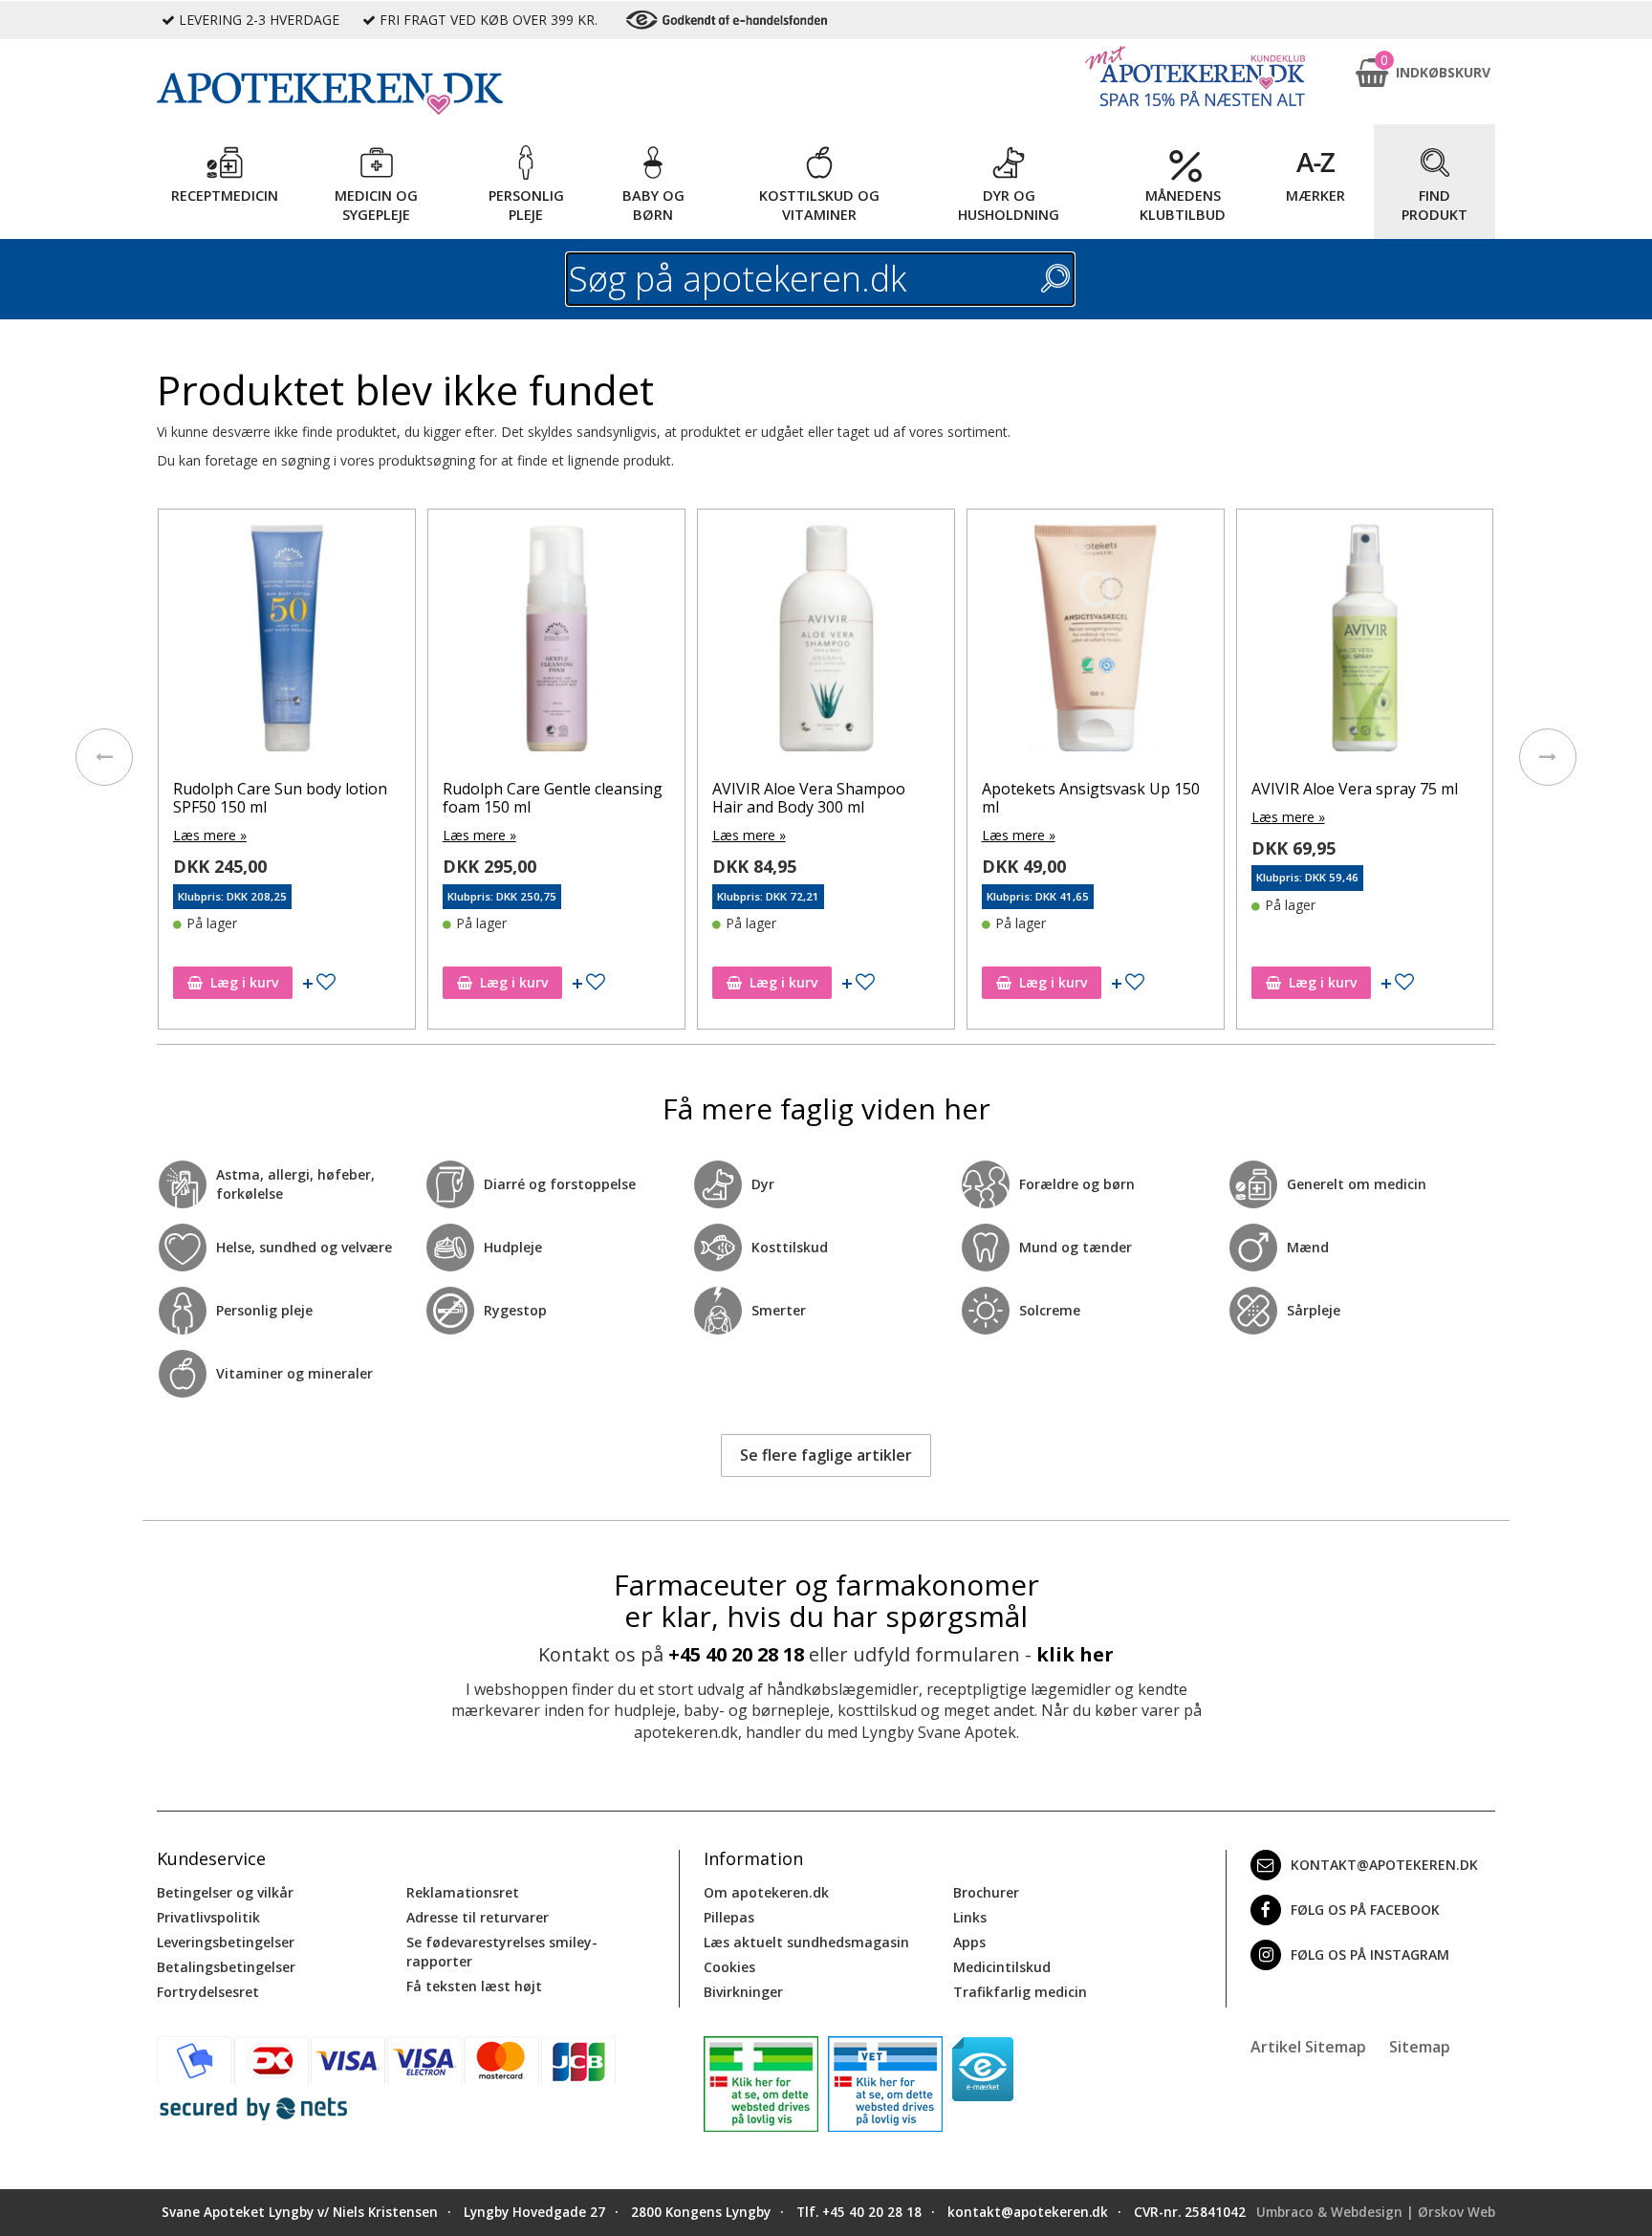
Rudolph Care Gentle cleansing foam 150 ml (553, 798)
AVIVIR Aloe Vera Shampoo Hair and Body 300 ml (809, 798)
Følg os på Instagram (1370, 1954)
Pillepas (729, 1917)
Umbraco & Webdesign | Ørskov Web (1376, 2212)
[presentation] (104, 757)
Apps (969, 1942)
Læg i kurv (244, 982)
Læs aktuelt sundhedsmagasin (806, 1942)
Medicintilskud (1002, 1967)
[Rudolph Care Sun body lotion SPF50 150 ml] (287, 642)
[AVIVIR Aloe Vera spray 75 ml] (1365, 642)
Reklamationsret (463, 1892)
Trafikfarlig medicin (1020, 1992)
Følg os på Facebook (1365, 1910)
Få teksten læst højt (474, 1986)
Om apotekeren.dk (766, 1892)
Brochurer (986, 1892)
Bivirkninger (743, 1992)
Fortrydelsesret (208, 1992)
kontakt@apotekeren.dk (1384, 1865)
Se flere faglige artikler (826, 1455)
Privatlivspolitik (208, 1917)
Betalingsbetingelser (226, 1967)
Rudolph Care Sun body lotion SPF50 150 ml (280, 798)
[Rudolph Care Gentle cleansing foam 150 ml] (556, 642)
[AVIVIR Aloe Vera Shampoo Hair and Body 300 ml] (826, 642)
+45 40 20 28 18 (736, 1654)
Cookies (729, 1967)
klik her (1075, 1654)
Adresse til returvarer (478, 1917)
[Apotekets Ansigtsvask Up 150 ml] (1096, 642)
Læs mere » (210, 835)
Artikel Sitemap (1308, 2047)
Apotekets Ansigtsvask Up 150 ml (1091, 798)
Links (970, 1917)
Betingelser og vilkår (225, 1892)
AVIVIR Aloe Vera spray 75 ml (1355, 789)
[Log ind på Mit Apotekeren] (1195, 76)
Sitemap (1420, 2047)
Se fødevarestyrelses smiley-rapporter (502, 1952)
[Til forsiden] (416, 94)
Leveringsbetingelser (226, 1942)
